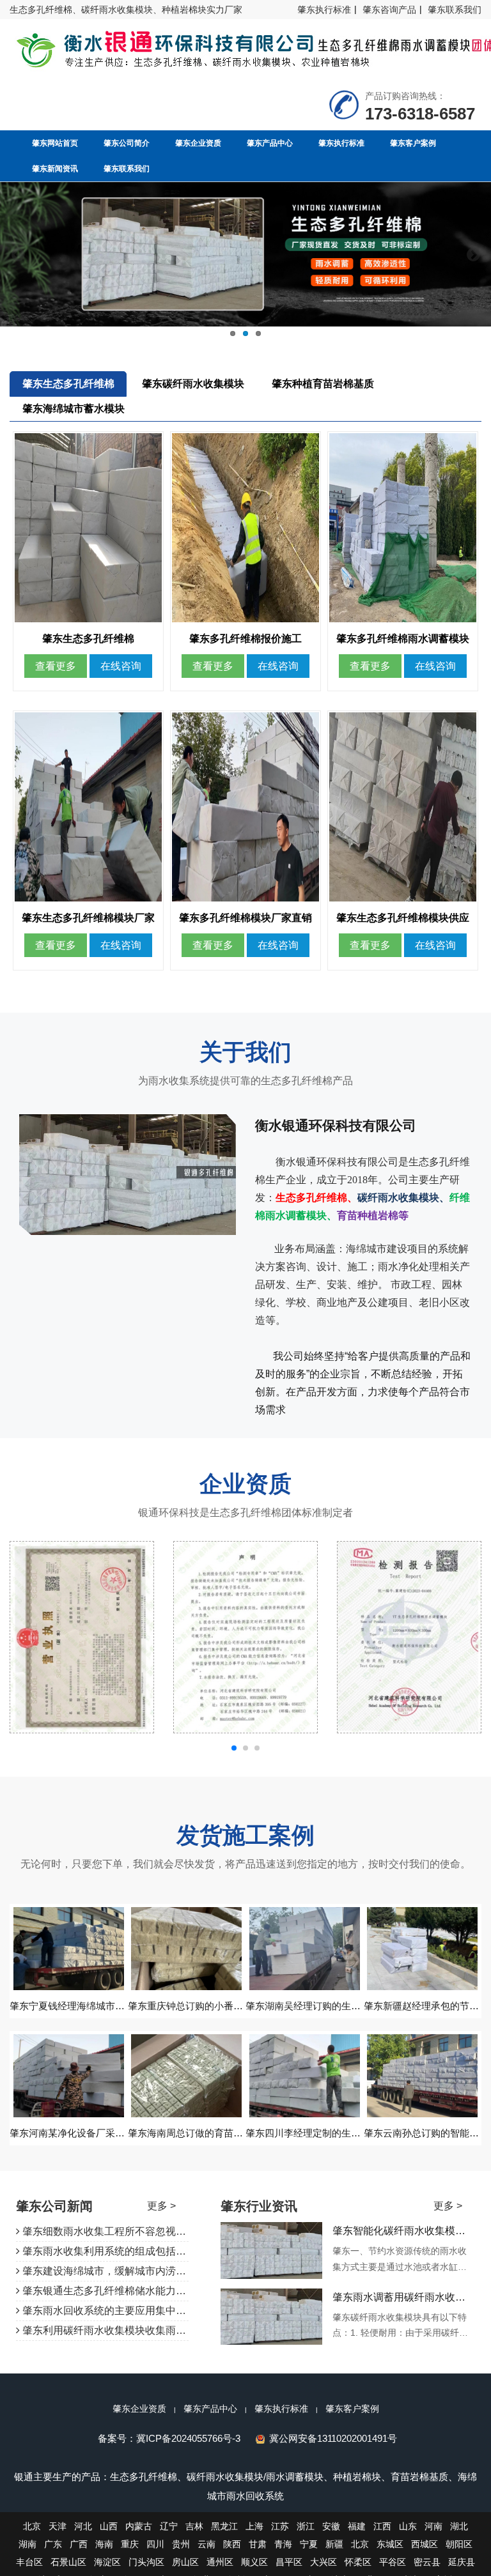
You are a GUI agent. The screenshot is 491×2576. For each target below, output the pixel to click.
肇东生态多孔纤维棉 (68, 384)
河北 (83, 2526)
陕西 (232, 2544)
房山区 (185, 2562)
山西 (109, 2526)
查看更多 (56, 666)
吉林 (194, 2526)
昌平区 (289, 2562)
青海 (283, 2544)
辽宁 (169, 2526)
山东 (408, 2526)
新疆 (334, 2544)
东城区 (390, 2544)
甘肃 (258, 2544)
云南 (207, 2544)
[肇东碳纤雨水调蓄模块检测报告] (409, 1637)
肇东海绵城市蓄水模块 (74, 409)
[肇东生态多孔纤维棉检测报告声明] (82, 1637)
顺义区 (254, 2562)
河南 (433, 2526)
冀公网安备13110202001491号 (333, 2438)
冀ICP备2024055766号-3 (188, 2438)
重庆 (130, 2544)
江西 (382, 2526)
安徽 (331, 2526)
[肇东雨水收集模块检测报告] (245, 1637)
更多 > (161, 2206)
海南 (104, 2544)
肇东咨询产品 (389, 10)
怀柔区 (358, 2562)
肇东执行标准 (324, 10)
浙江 (306, 2526)
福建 (357, 2526)
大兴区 (323, 2562)
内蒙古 (139, 2526)
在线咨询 (121, 666)
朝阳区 (459, 2544)
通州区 (220, 2562)
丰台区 (29, 2562)
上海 (254, 2526)
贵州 (181, 2544)
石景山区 (68, 2562)
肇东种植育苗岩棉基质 (323, 384)
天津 (58, 2526)
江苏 (280, 2526)
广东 (53, 2544)
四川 (155, 2544)
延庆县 (462, 2562)
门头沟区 (146, 2562)
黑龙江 (224, 2526)
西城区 (425, 2544)
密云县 (427, 2562)
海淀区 (107, 2562)
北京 (32, 2526)
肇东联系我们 (455, 10)
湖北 (459, 2526)
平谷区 (393, 2562)
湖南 (27, 2544)
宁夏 (309, 2544)
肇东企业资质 (139, 2409)
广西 (79, 2544)
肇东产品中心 (210, 2409)
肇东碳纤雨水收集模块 (193, 384)
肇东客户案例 (352, 2409)
